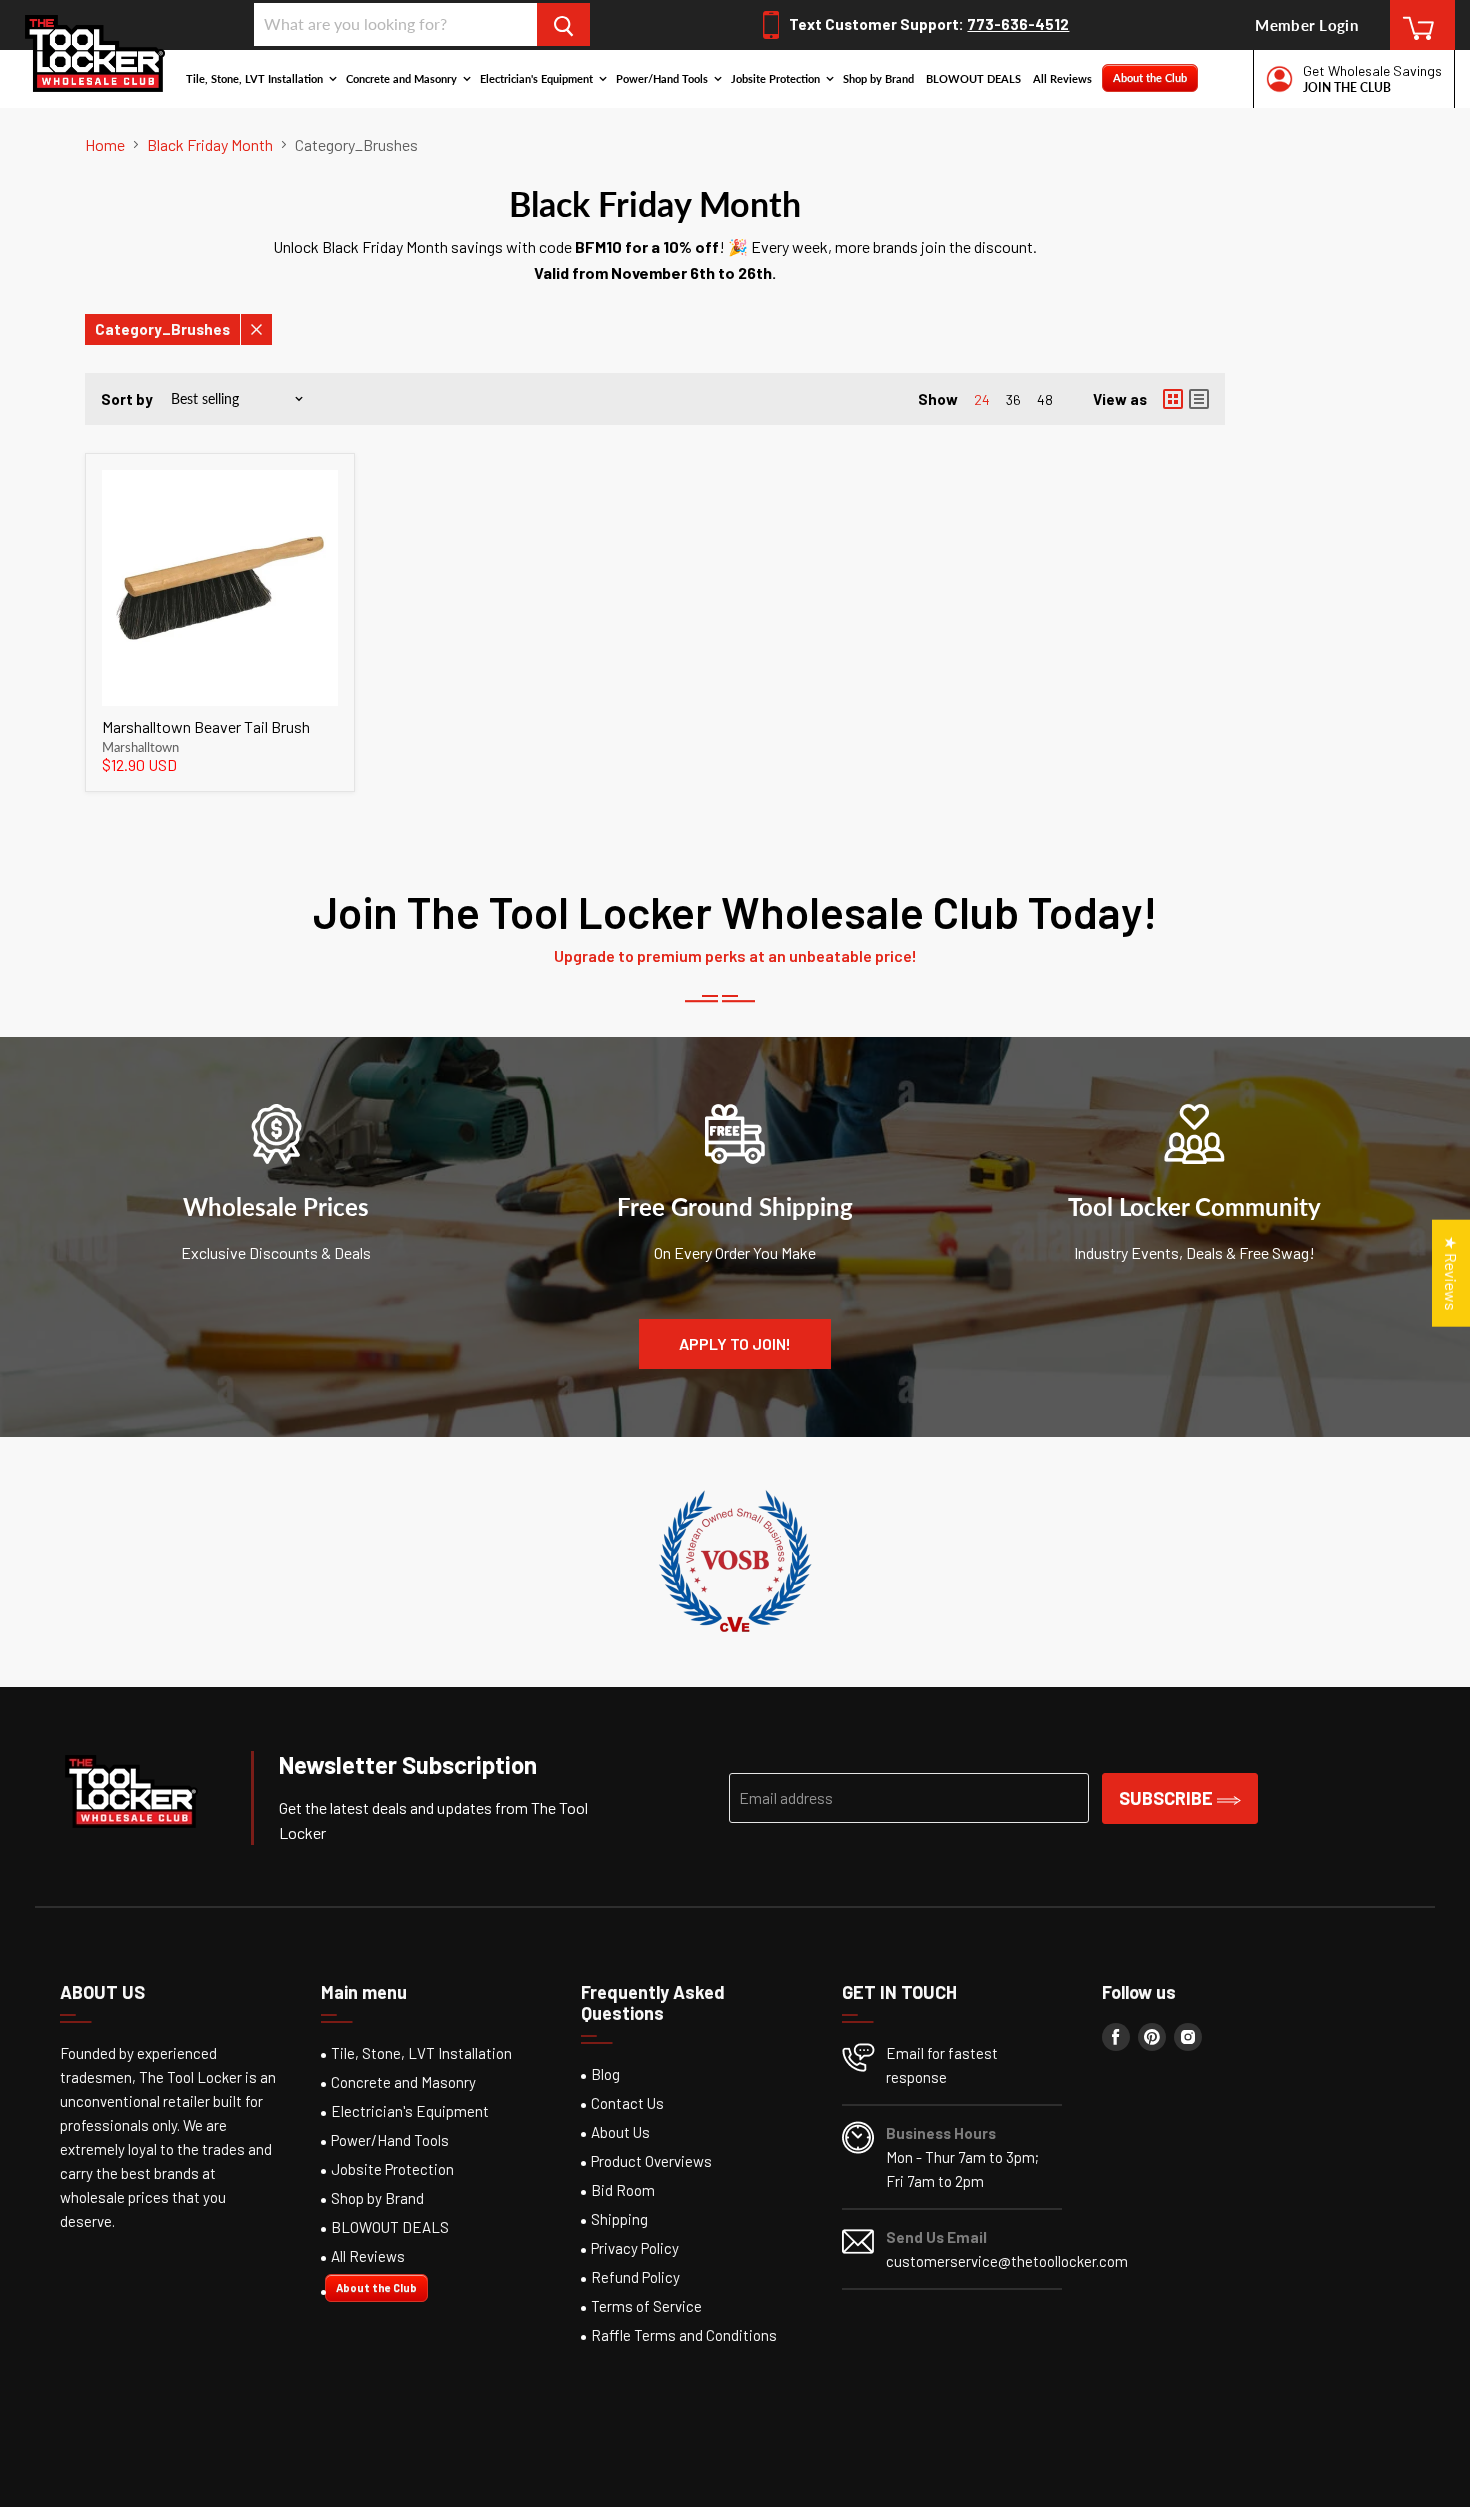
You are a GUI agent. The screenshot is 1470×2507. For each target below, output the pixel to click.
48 (1045, 399)
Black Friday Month (210, 145)
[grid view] (1173, 399)
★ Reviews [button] (1451, 1272)
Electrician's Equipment (538, 78)
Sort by (127, 399)
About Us (620, 2132)
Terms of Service (646, 2306)
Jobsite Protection (777, 78)
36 (1013, 399)
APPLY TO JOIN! (735, 1343)
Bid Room (623, 2190)
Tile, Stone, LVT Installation (256, 78)
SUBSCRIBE (1168, 1798)
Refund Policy (635, 2277)
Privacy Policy (635, 2248)
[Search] (563, 24)
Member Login (1306, 25)
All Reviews (1062, 78)
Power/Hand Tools (663, 78)
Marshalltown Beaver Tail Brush (206, 726)
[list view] (1199, 399)
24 (982, 399)
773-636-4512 (1018, 24)
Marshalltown (140, 747)
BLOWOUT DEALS (973, 78)
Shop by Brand (878, 78)
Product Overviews (651, 2161)
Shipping (619, 2219)
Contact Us (627, 2103)
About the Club (1150, 77)
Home (105, 145)
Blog (605, 2074)
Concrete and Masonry (403, 78)
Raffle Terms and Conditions (684, 2335)
